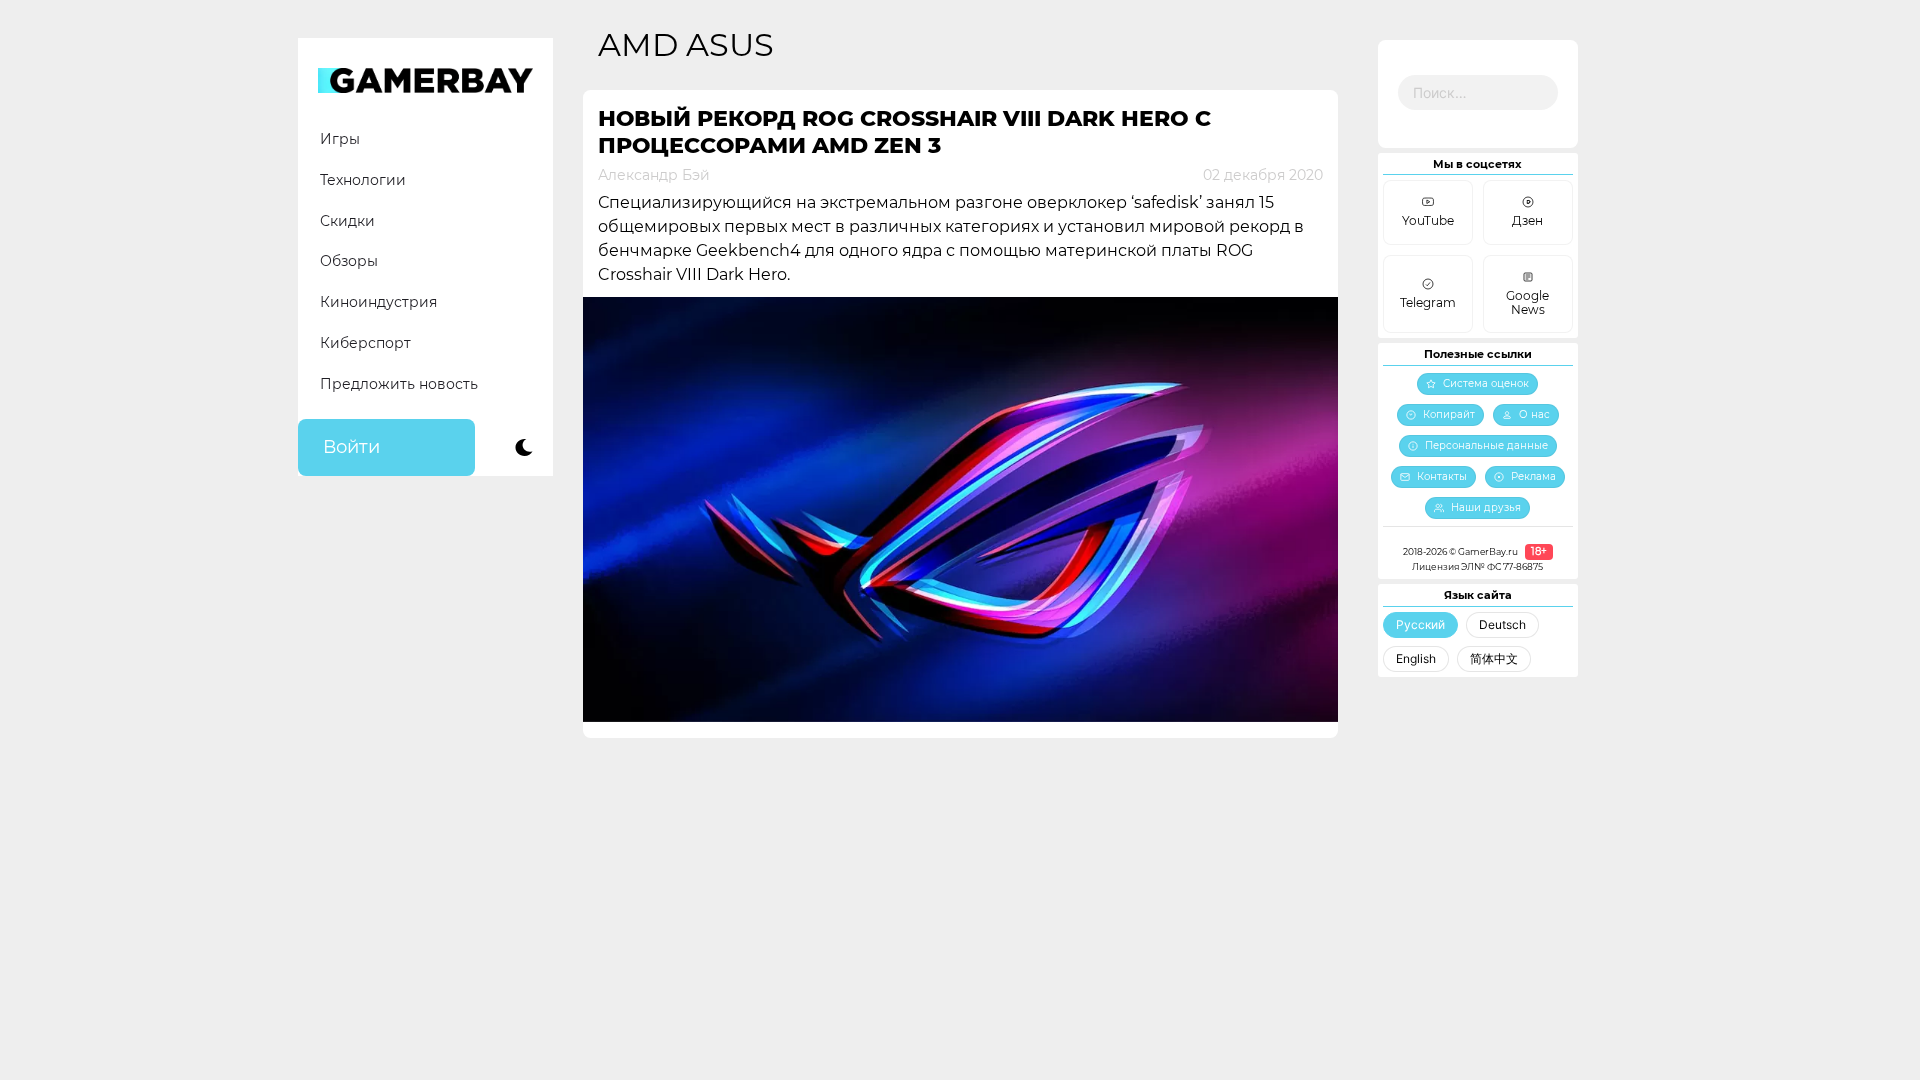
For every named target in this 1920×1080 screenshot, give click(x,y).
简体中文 (1494, 658)
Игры (340, 139)
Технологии (363, 180)
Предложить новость (399, 384)
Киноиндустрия (378, 302)
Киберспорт (365, 343)
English (1416, 658)
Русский (1420, 624)
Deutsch (1502, 624)
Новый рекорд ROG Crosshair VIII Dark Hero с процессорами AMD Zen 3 (904, 132)
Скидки (347, 221)
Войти (351, 447)
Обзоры (349, 261)
